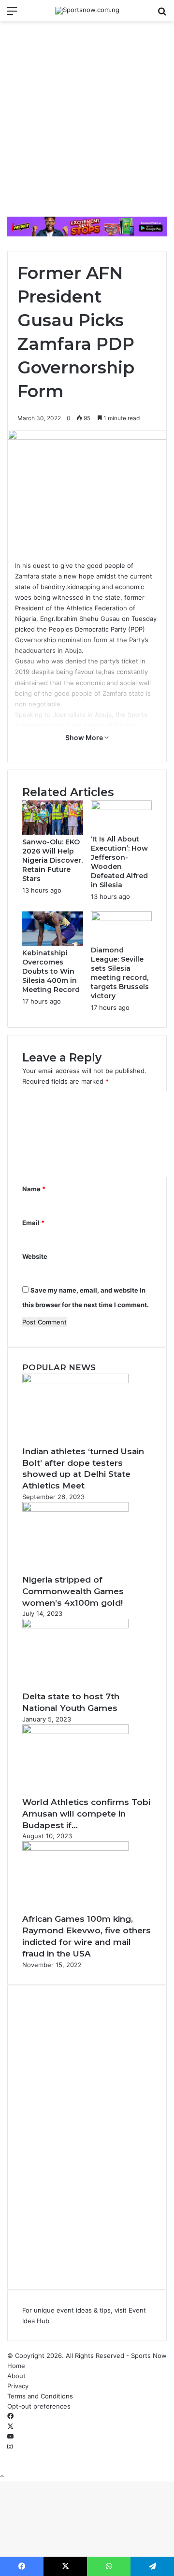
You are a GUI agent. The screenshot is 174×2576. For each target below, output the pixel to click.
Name (34, 1189)
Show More (85, 737)
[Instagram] (10, 2447)
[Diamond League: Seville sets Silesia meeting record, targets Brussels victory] (121, 919)
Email (33, 1223)
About (16, 2376)
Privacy (18, 2386)
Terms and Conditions (40, 2396)
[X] (10, 2426)
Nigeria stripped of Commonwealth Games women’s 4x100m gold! (73, 1591)
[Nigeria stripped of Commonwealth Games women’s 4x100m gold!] (75, 1509)
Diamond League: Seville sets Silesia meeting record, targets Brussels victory (120, 973)
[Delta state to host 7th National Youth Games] (75, 1626)
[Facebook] (10, 2416)
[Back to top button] (2, 2476)
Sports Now (149, 2356)
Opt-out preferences (39, 2406)
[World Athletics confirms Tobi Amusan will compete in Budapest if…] (75, 1732)
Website (35, 1256)
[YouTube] (10, 2437)
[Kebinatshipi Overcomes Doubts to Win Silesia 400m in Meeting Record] (53, 943)
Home (16, 2366)
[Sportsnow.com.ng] (87, 11)
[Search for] (162, 14)
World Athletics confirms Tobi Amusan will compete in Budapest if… (86, 1814)
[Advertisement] (87, 123)
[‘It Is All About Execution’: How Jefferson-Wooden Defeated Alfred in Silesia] (121, 808)
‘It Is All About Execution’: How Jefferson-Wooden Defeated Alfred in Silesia (119, 862)
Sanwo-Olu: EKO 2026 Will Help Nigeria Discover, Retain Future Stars (52, 860)
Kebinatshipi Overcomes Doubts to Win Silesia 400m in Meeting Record (51, 971)
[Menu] (12, 14)
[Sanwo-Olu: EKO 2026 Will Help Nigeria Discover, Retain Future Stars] (53, 832)
